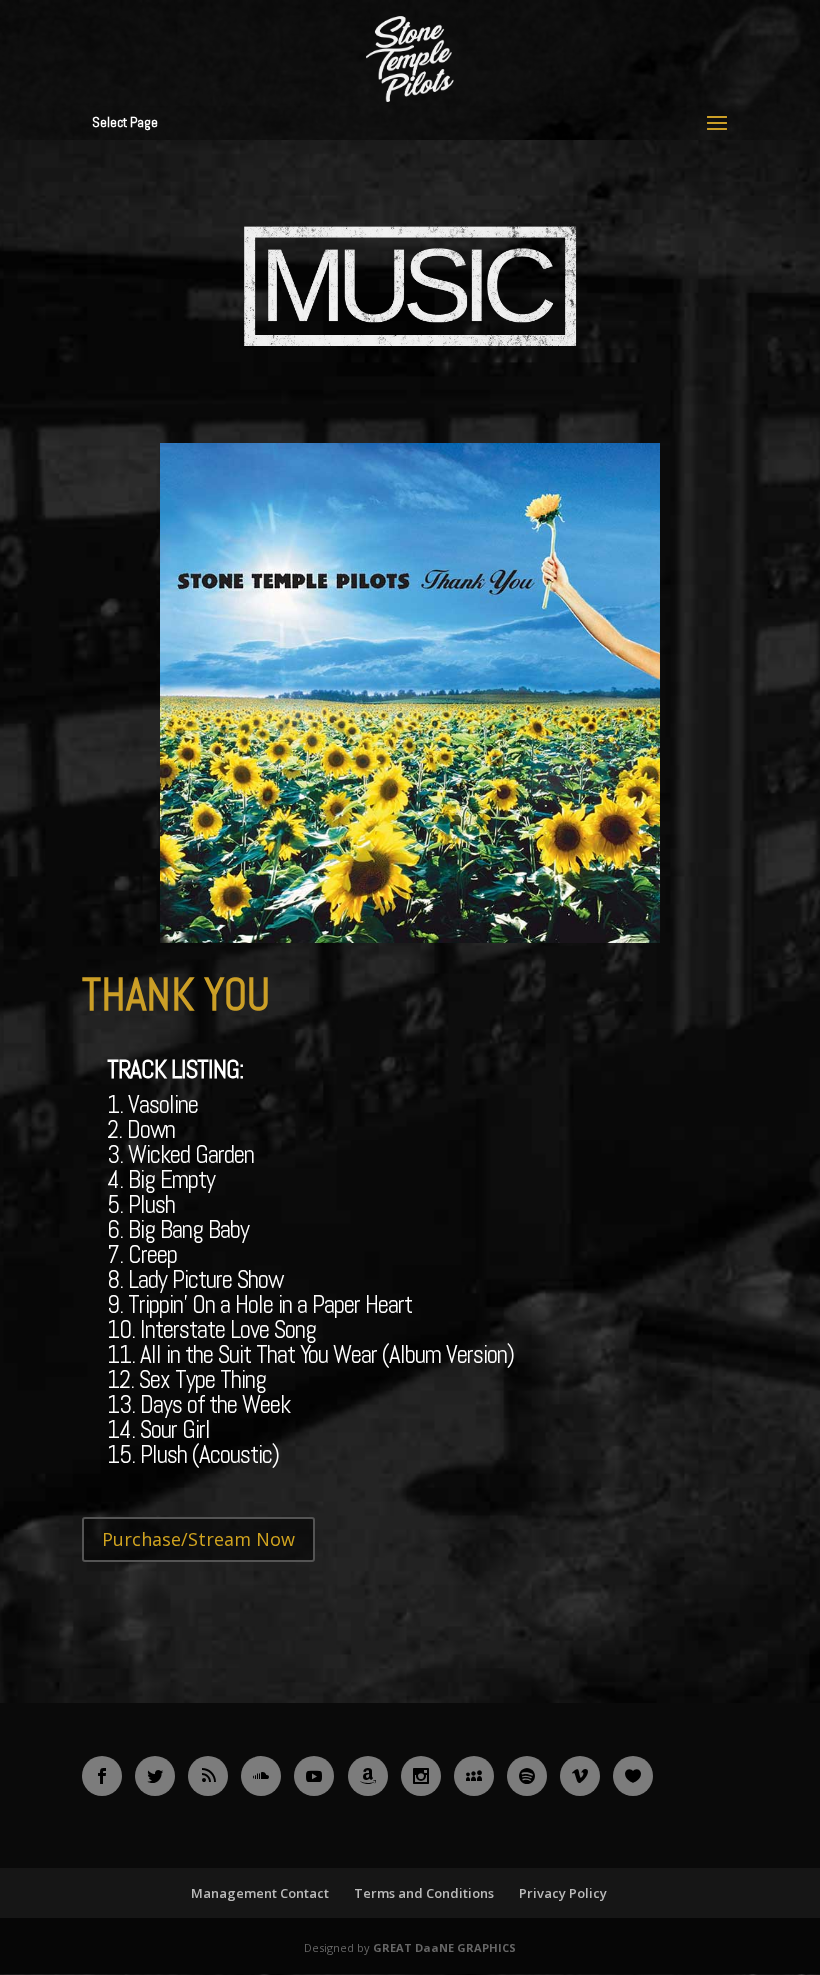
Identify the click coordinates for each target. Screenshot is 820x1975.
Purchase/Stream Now (198, 1539)
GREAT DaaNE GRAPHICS (444, 1947)
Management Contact (260, 1893)
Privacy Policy (563, 1893)
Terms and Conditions (424, 1893)
